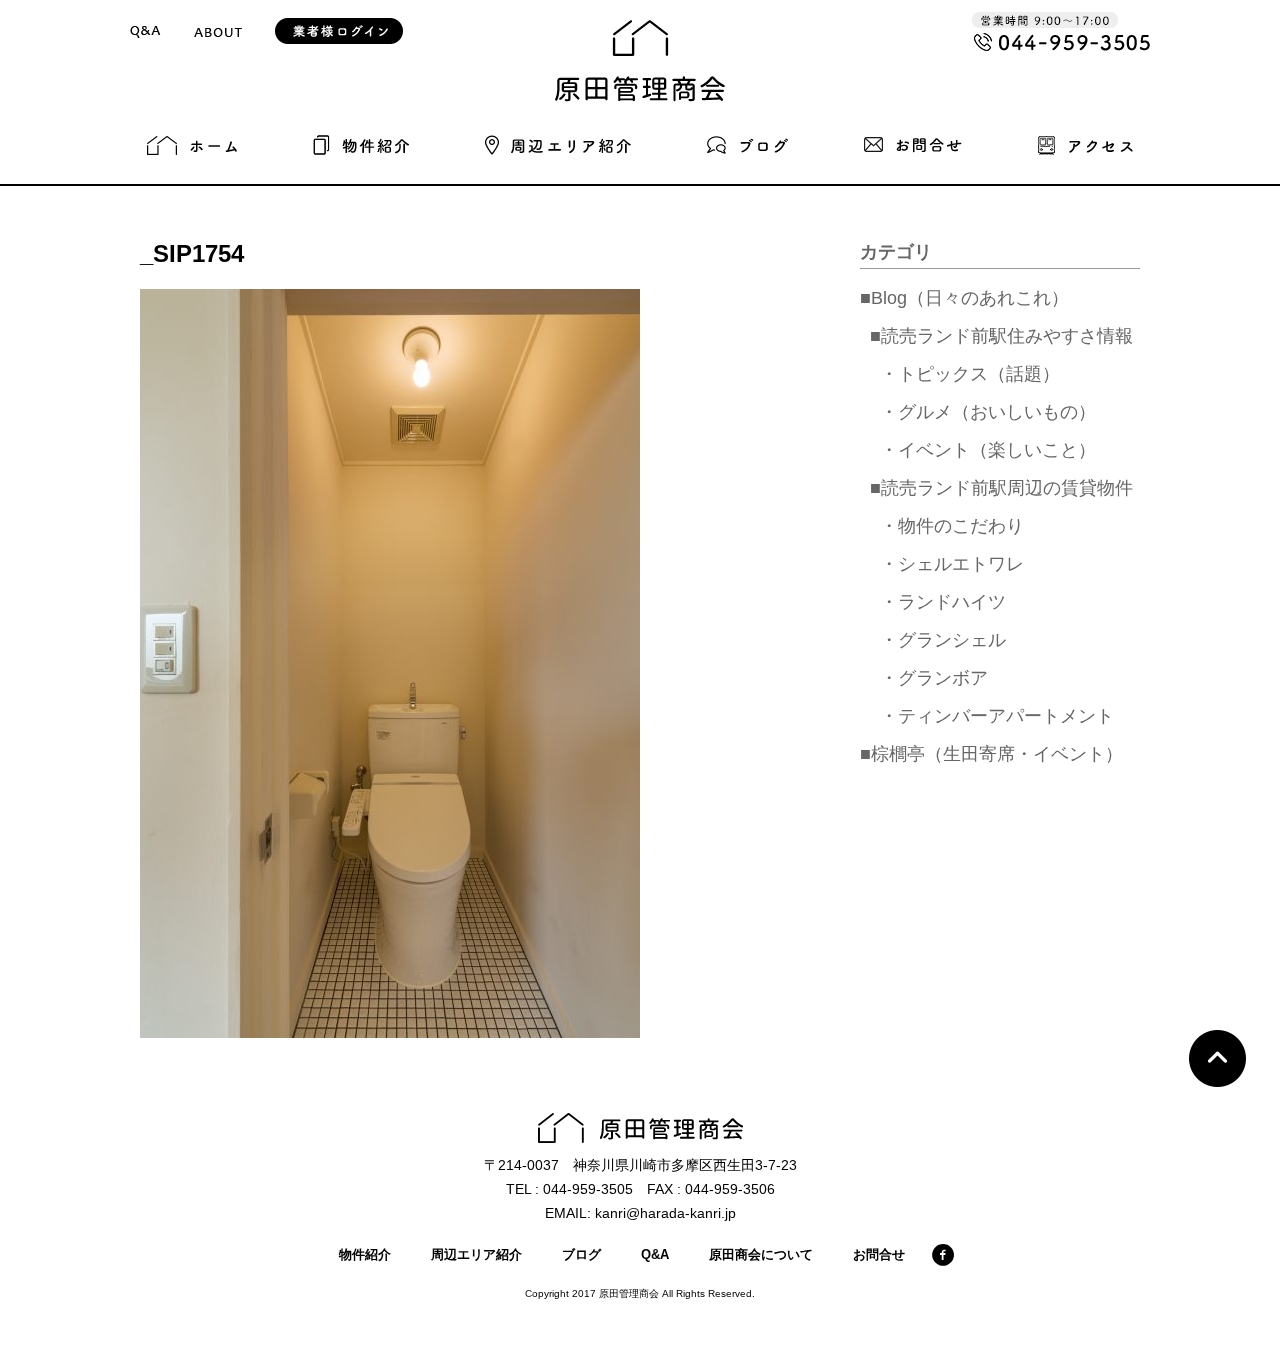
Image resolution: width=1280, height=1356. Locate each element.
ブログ (581, 1254)
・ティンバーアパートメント (997, 716)
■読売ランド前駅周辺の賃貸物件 (1001, 488)
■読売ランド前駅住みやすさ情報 (1001, 336)
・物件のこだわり (952, 526)
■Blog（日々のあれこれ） (964, 298)
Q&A (655, 1254)
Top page (1217, 1058)
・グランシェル (943, 640)
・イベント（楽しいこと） (988, 450)
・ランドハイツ (943, 602)
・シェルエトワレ (952, 564)
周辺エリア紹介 (476, 1254)
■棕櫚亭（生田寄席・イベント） (991, 754)
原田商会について (761, 1254)
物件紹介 (365, 1254)
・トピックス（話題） (970, 374)
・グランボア (934, 678)
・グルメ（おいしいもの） (988, 412)
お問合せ (879, 1254)
